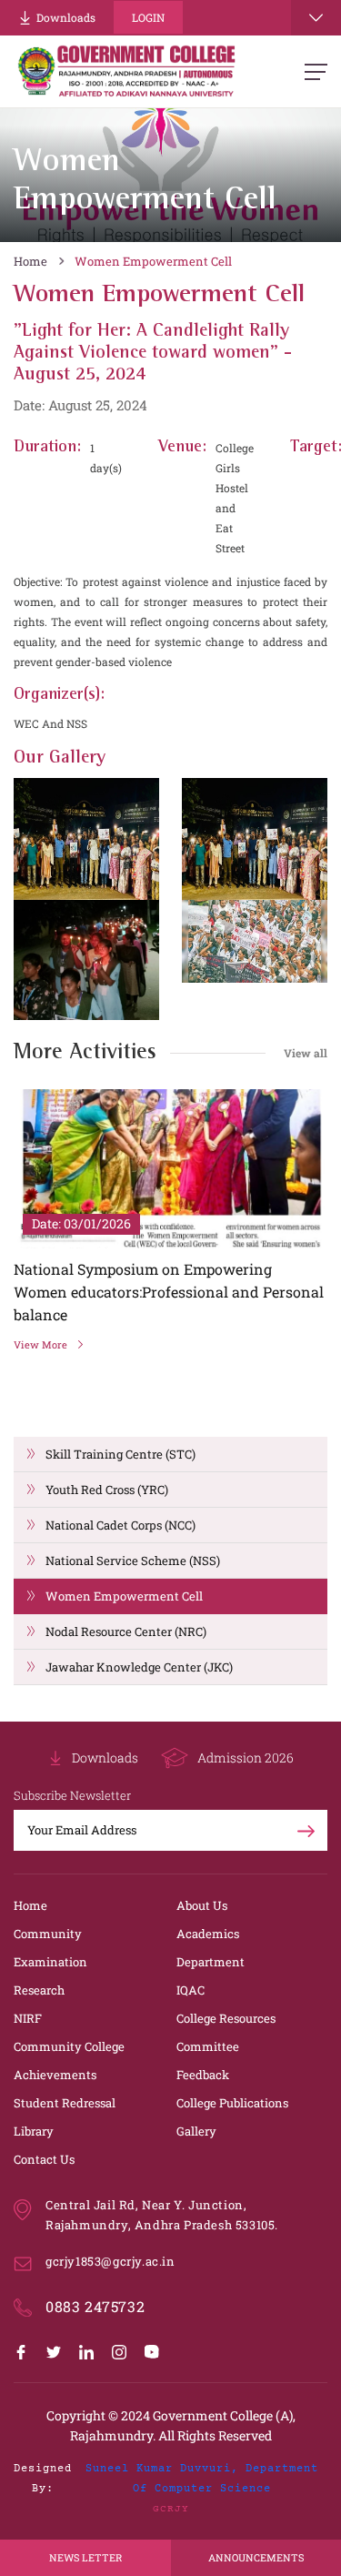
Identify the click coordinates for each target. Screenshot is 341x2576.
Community (48, 1934)
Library (34, 2131)
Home (30, 261)
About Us (202, 1905)
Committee (208, 2046)
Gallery (196, 2131)
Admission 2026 (246, 1758)
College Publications (232, 2103)
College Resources (226, 2018)
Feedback (203, 2075)
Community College (69, 2046)
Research (39, 1990)
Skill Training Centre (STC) (120, 1454)
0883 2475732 (95, 2306)
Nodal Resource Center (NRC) (126, 1631)
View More (40, 1344)
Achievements (55, 2075)
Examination (50, 1962)
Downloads (66, 17)
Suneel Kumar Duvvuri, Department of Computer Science (202, 2479)
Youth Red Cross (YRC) (107, 1490)
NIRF (28, 2018)
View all (306, 1053)
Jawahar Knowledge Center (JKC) (139, 1667)
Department (211, 1962)
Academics (208, 1934)
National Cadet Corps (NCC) (120, 1525)
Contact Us (44, 2159)
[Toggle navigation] (316, 18)
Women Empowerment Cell (153, 261)
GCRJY (171, 2509)
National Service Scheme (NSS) (133, 1561)
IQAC (191, 1990)
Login (148, 17)
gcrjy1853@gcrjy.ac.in (110, 2261)
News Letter (85, 2557)
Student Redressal (65, 2103)
